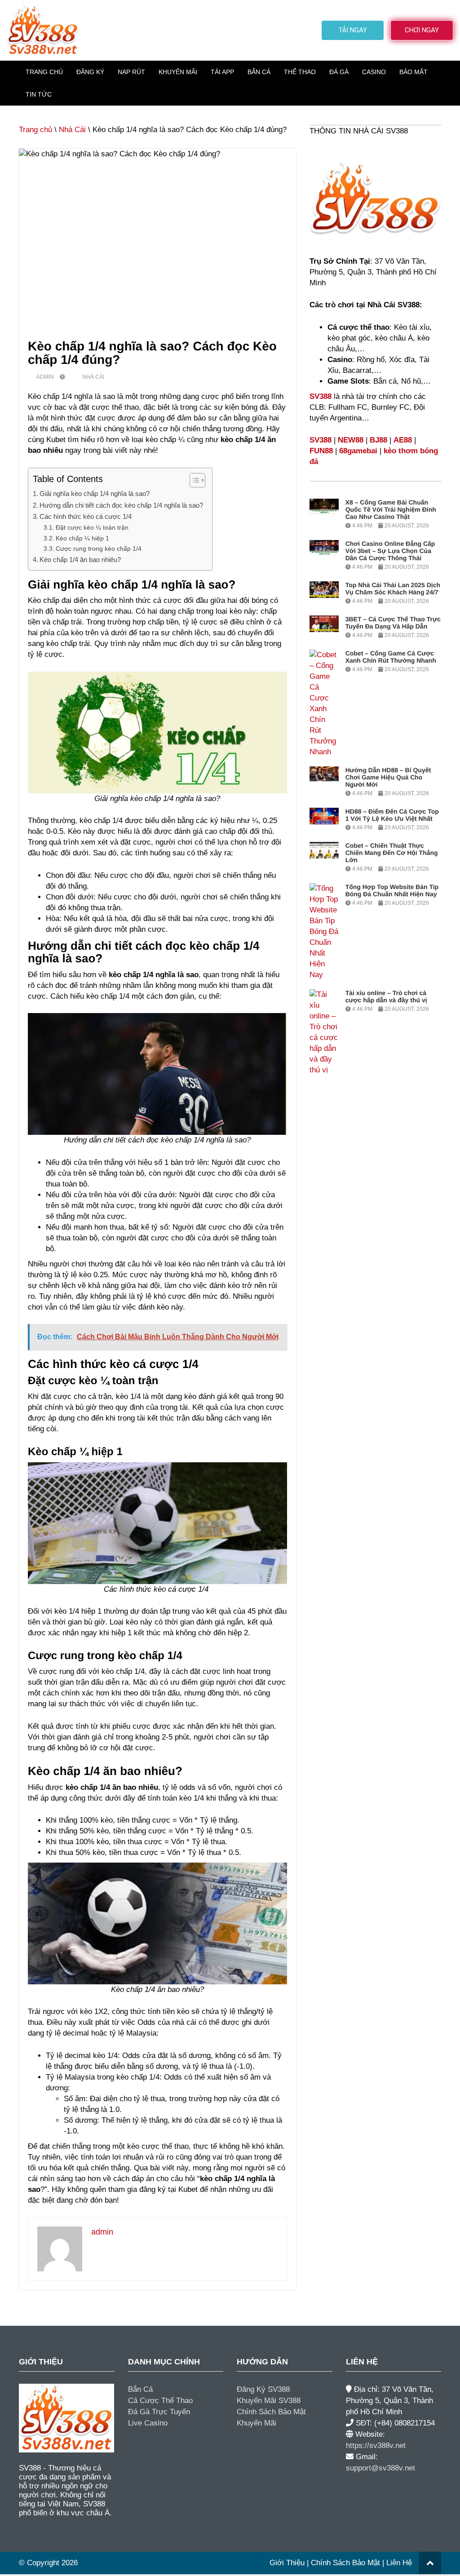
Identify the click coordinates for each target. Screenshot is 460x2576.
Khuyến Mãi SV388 (269, 2401)
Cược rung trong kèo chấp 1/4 (99, 549)
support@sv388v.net (380, 2468)
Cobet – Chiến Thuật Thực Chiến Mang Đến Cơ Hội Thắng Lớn (392, 853)
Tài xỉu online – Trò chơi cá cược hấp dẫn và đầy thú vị (386, 996)
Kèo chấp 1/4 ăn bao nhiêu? (80, 560)
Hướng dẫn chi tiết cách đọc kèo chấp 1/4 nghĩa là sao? (121, 505)
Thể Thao (300, 72)
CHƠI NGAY (422, 30)
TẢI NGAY (353, 30)
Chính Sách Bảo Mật (271, 2412)
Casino (374, 72)
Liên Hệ (399, 2563)
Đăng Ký (90, 72)
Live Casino (148, 2423)
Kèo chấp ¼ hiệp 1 (83, 538)
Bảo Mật (414, 72)
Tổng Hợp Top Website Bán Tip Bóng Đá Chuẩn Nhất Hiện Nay (392, 890)
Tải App (222, 72)
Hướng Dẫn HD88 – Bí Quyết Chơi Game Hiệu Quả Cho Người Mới (388, 777)
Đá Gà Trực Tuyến (159, 2412)
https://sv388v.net (376, 2445)
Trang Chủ (44, 72)
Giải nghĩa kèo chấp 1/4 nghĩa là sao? (95, 494)
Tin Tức (39, 94)
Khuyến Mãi (178, 72)
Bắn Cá (259, 72)
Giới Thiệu (287, 2563)
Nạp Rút (131, 72)
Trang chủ (35, 130)
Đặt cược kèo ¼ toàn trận (92, 528)
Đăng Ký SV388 (263, 2389)
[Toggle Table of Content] (193, 480)
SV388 (321, 396)
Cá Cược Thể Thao (160, 2401)
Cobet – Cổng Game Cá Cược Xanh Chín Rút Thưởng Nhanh (391, 657)
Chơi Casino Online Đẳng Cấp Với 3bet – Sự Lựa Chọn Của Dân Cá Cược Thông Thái (390, 551)
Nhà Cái (72, 130)
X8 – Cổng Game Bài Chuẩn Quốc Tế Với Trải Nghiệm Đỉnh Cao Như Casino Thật (391, 509)
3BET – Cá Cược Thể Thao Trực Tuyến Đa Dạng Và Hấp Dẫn (393, 623)
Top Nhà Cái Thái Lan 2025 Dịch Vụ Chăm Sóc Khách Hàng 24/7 (393, 589)
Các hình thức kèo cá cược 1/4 (86, 516)
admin (45, 377)
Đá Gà (339, 72)
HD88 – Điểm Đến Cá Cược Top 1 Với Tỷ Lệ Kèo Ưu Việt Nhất (392, 815)
